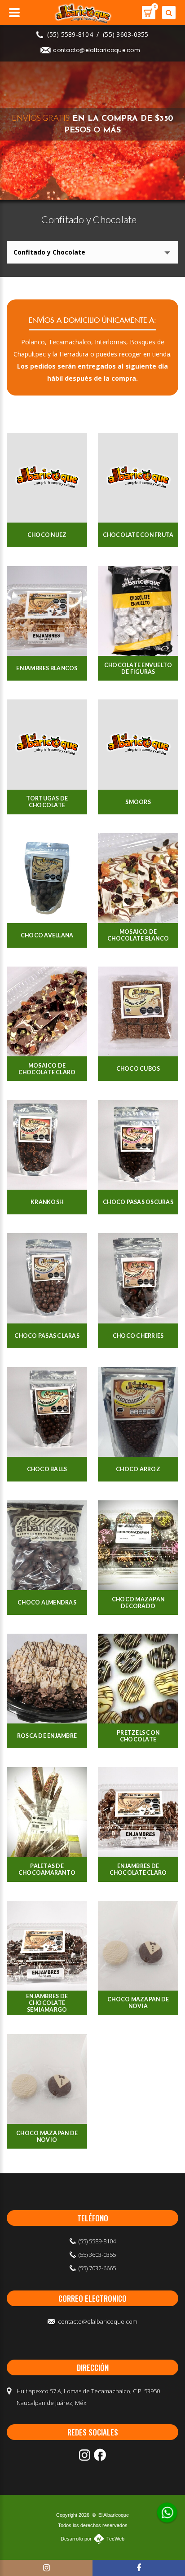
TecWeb (115, 2539)
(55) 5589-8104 (70, 34)
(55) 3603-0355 (126, 34)
